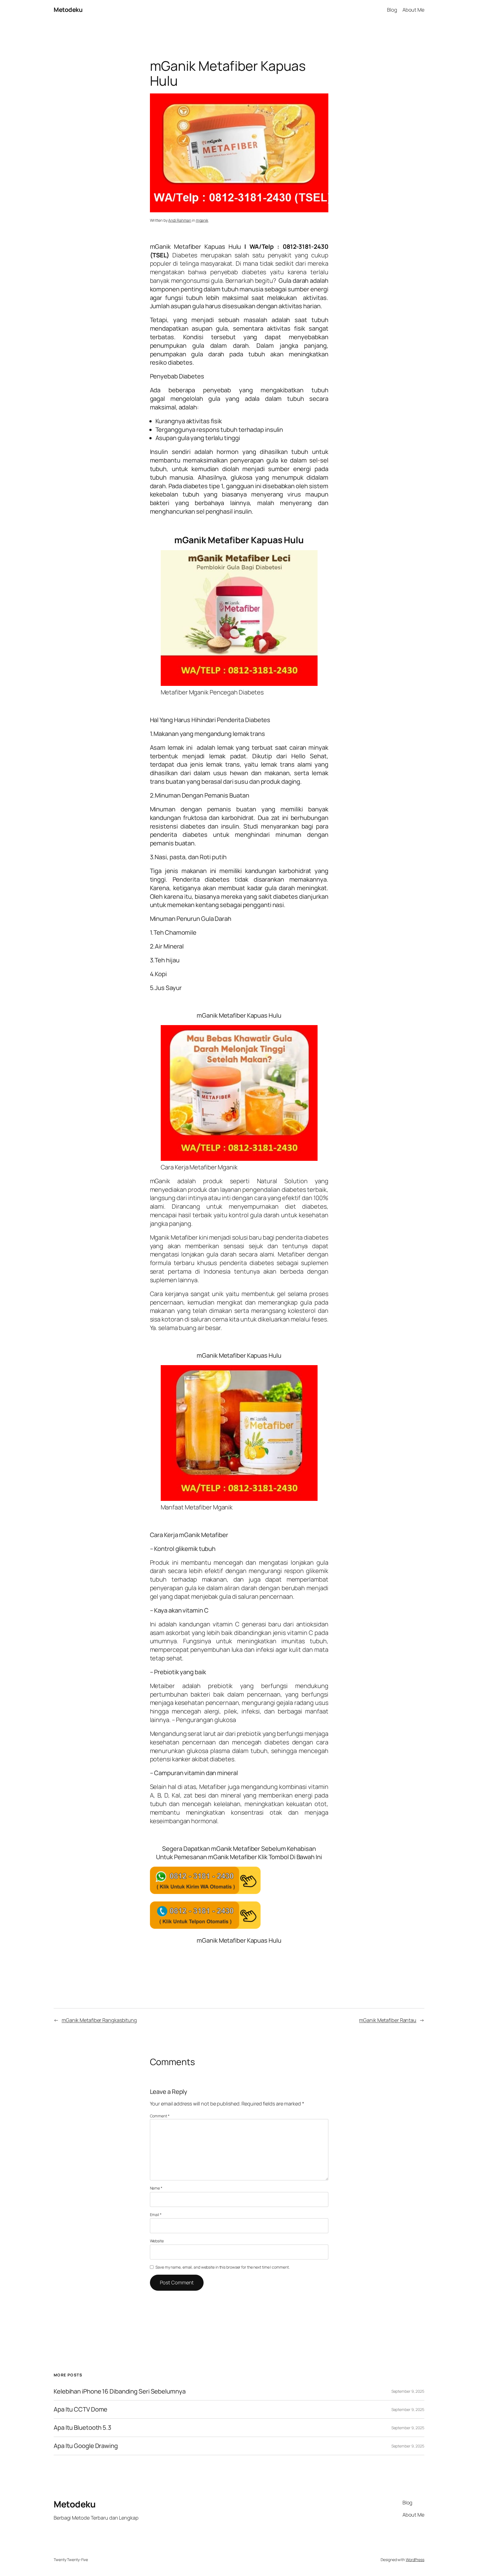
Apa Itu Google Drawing (86, 2446)
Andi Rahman (180, 220)
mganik (202, 220)
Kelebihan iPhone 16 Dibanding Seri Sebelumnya (120, 2391)
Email (156, 2215)
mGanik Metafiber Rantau (388, 2020)
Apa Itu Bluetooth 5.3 (82, 2428)
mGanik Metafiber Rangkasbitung (99, 2020)
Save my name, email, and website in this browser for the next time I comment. (222, 2267)
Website (157, 2241)
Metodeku (68, 10)
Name (156, 2188)
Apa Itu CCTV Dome (80, 2409)
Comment (160, 2116)
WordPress (415, 2560)
